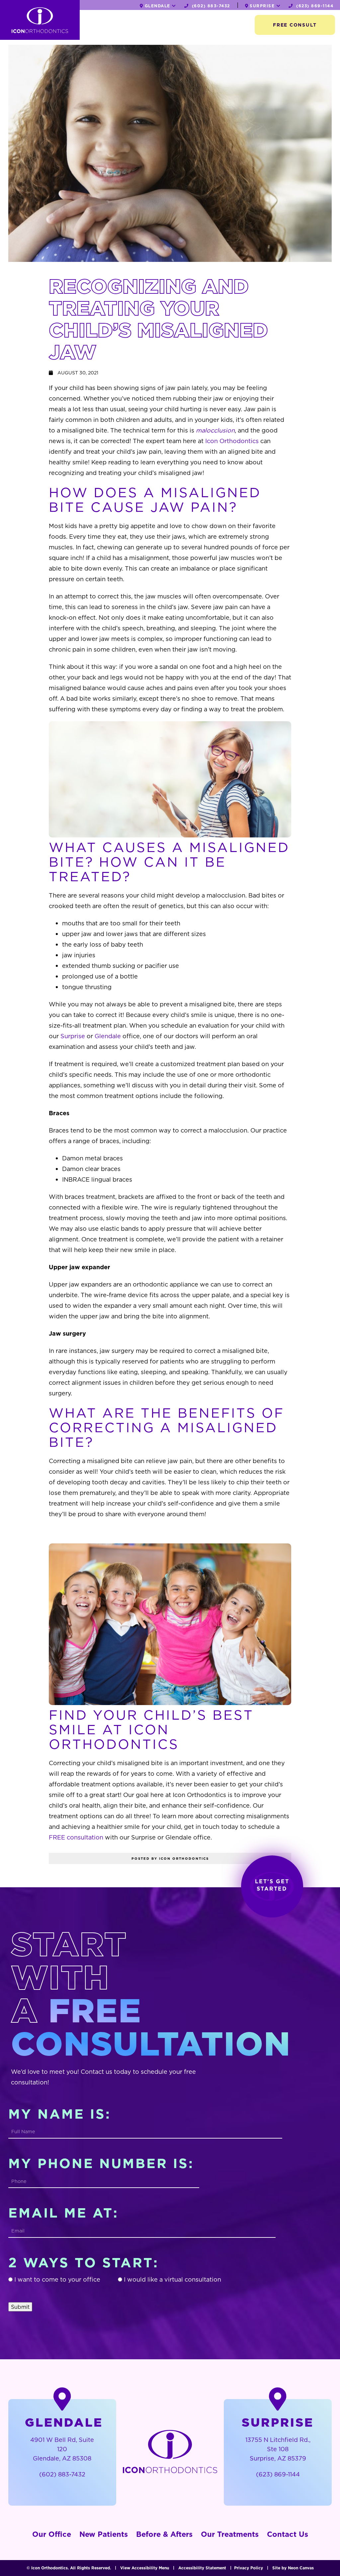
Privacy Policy (249, 2568)
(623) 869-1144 (314, 6)
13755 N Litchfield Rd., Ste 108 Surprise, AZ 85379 (278, 2449)
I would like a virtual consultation (172, 2279)
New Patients (104, 2534)
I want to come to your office (57, 2279)
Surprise (73, 1036)
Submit (20, 2307)
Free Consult (295, 25)
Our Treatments (230, 2534)
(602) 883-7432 (210, 6)
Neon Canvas (301, 2568)
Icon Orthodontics (232, 441)
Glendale (108, 1036)
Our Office (52, 2534)
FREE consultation (76, 1837)
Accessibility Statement (202, 2568)
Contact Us (288, 2534)
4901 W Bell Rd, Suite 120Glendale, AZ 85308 (62, 2449)
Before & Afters (164, 2534)
